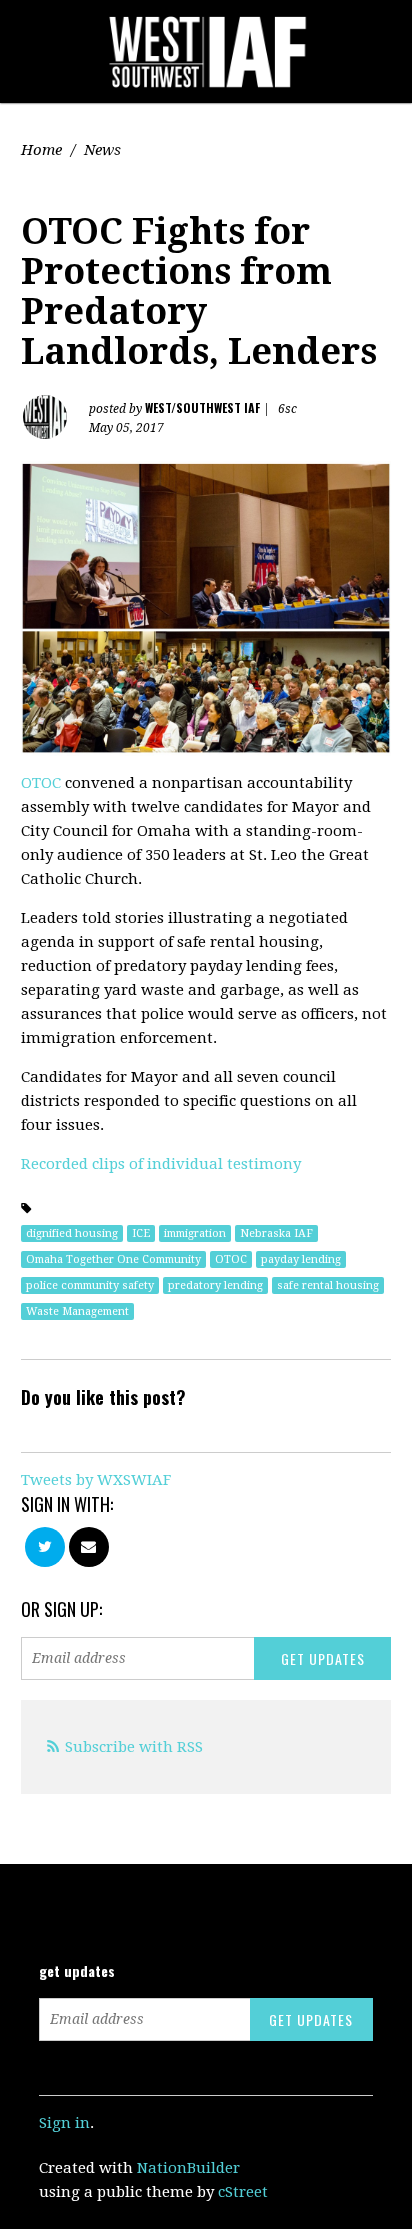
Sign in (64, 2123)
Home (41, 150)
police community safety (90, 1285)
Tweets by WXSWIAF (96, 1480)
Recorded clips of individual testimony (161, 1164)
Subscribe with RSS (134, 1747)
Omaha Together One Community (113, 1259)
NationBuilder (188, 2168)
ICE (141, 1233)
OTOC (43, 783)
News (102, 150)
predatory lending (215, 1285)
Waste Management (77, 1311)
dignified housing (72, 1233)
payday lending (301, 1259)
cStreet (243, 2192)
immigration (195, 1233)
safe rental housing (328, 1285)
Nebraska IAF (276, 1233)
